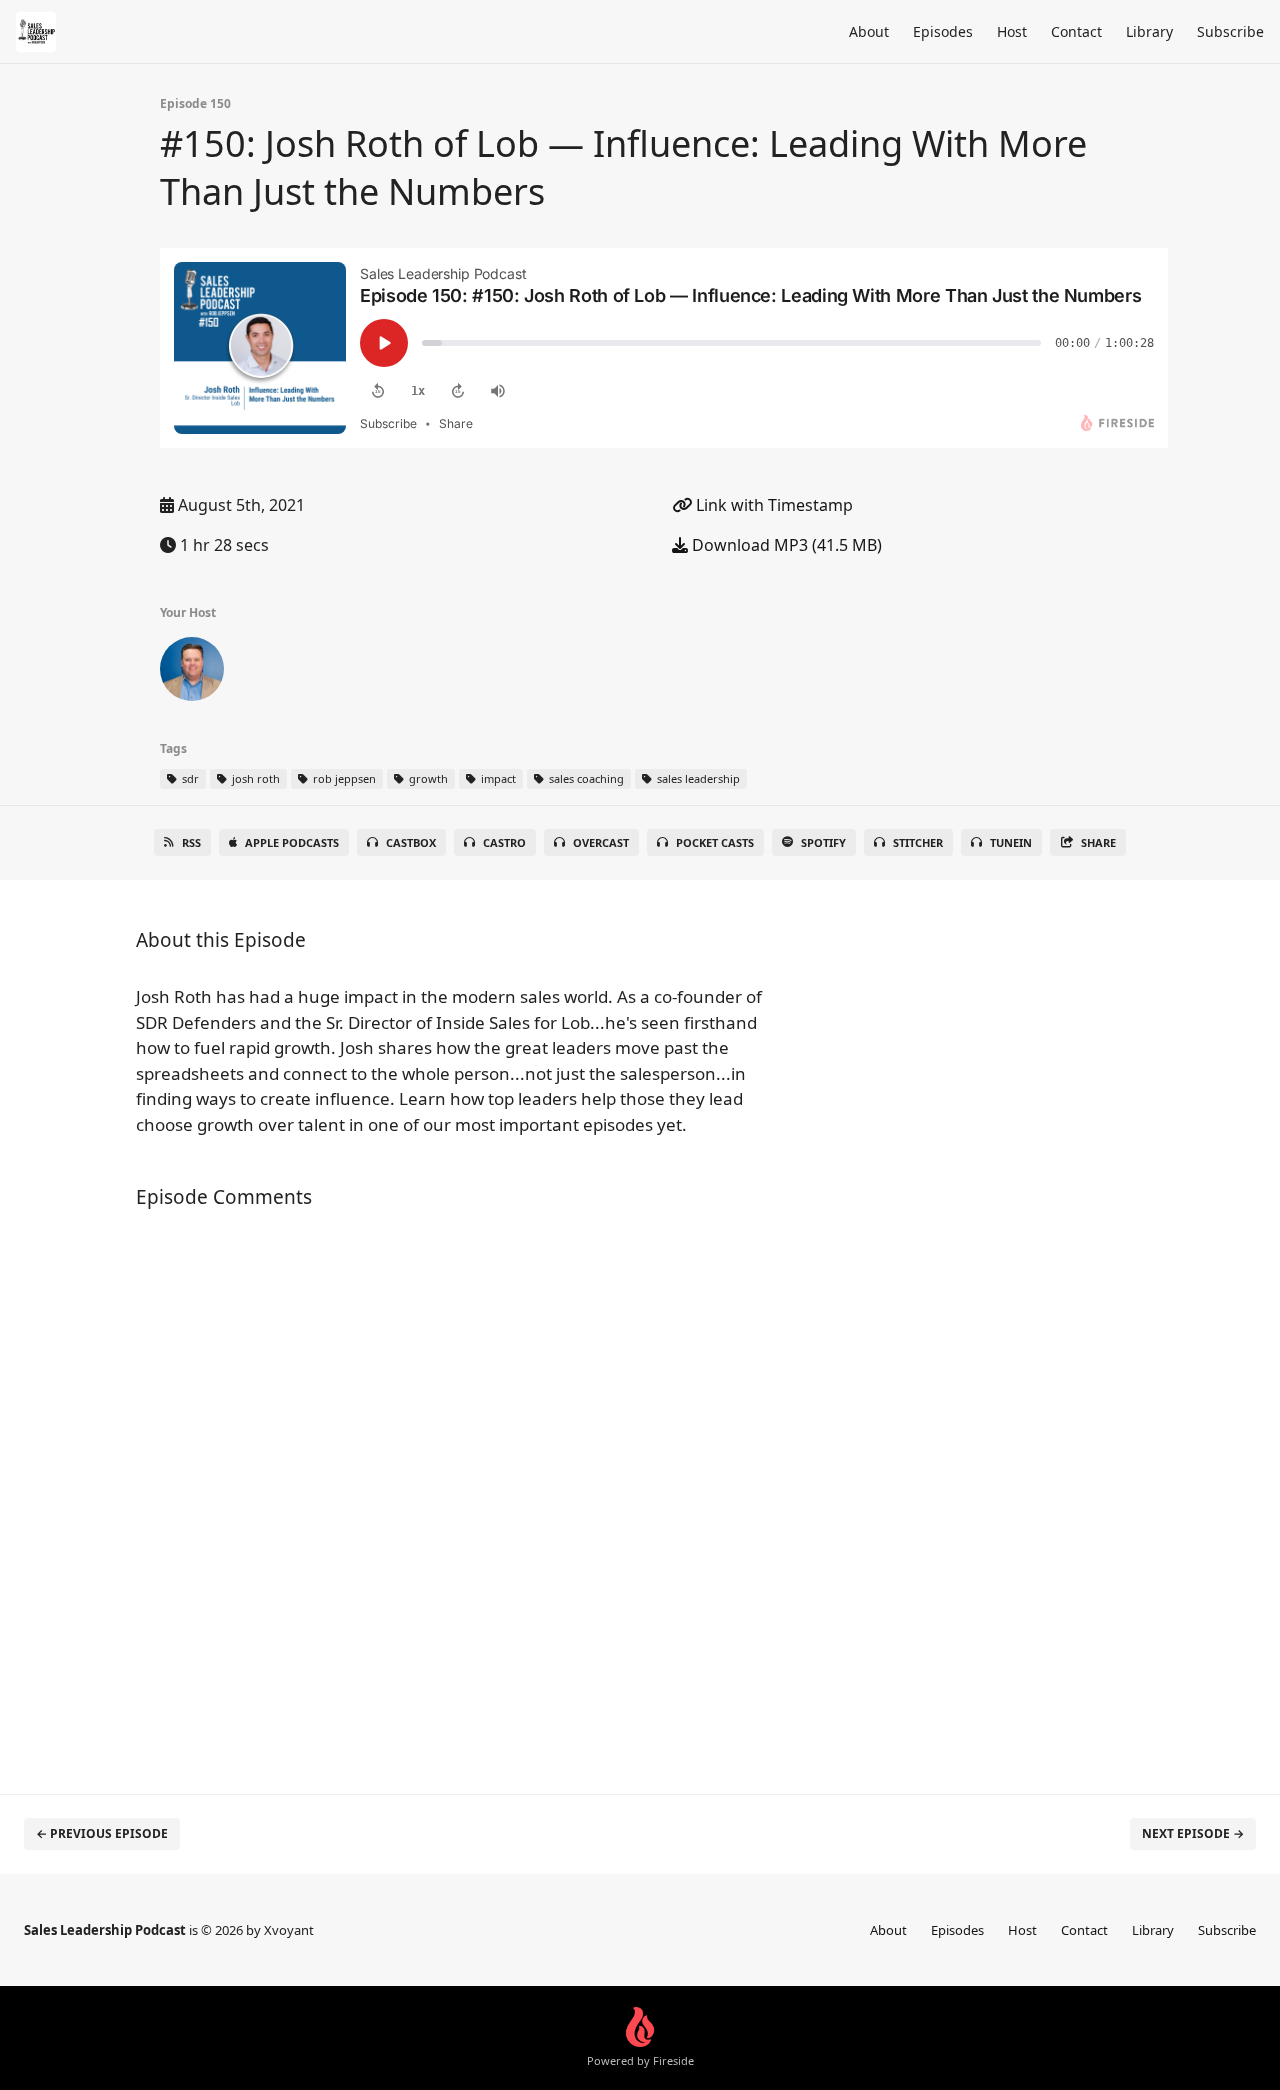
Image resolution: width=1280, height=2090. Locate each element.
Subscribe (1230, 31)
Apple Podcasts (292, 842)
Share (1098, 842)
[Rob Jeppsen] (192, 673)
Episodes (943, 31)
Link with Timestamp (772, 505)
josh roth (254, 778)
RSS (191, 842)
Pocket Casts (715, 842)
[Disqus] (464, 1491)
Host (1012, 31)
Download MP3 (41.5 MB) (785, 545)
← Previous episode (102, 1833)
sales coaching (585, 778)
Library (1149, 31)
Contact (1076, 31)
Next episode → (1193, 1833)
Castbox (411, 842)
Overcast (601, 842)
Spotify (823, 842)
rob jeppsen (343, 778)
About (869, 31)
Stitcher (918, 842)
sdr (189, 778)
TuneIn (1011, 842)
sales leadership (697, 778)
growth (427, 778)
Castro (504, 842)
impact (497, 778)
